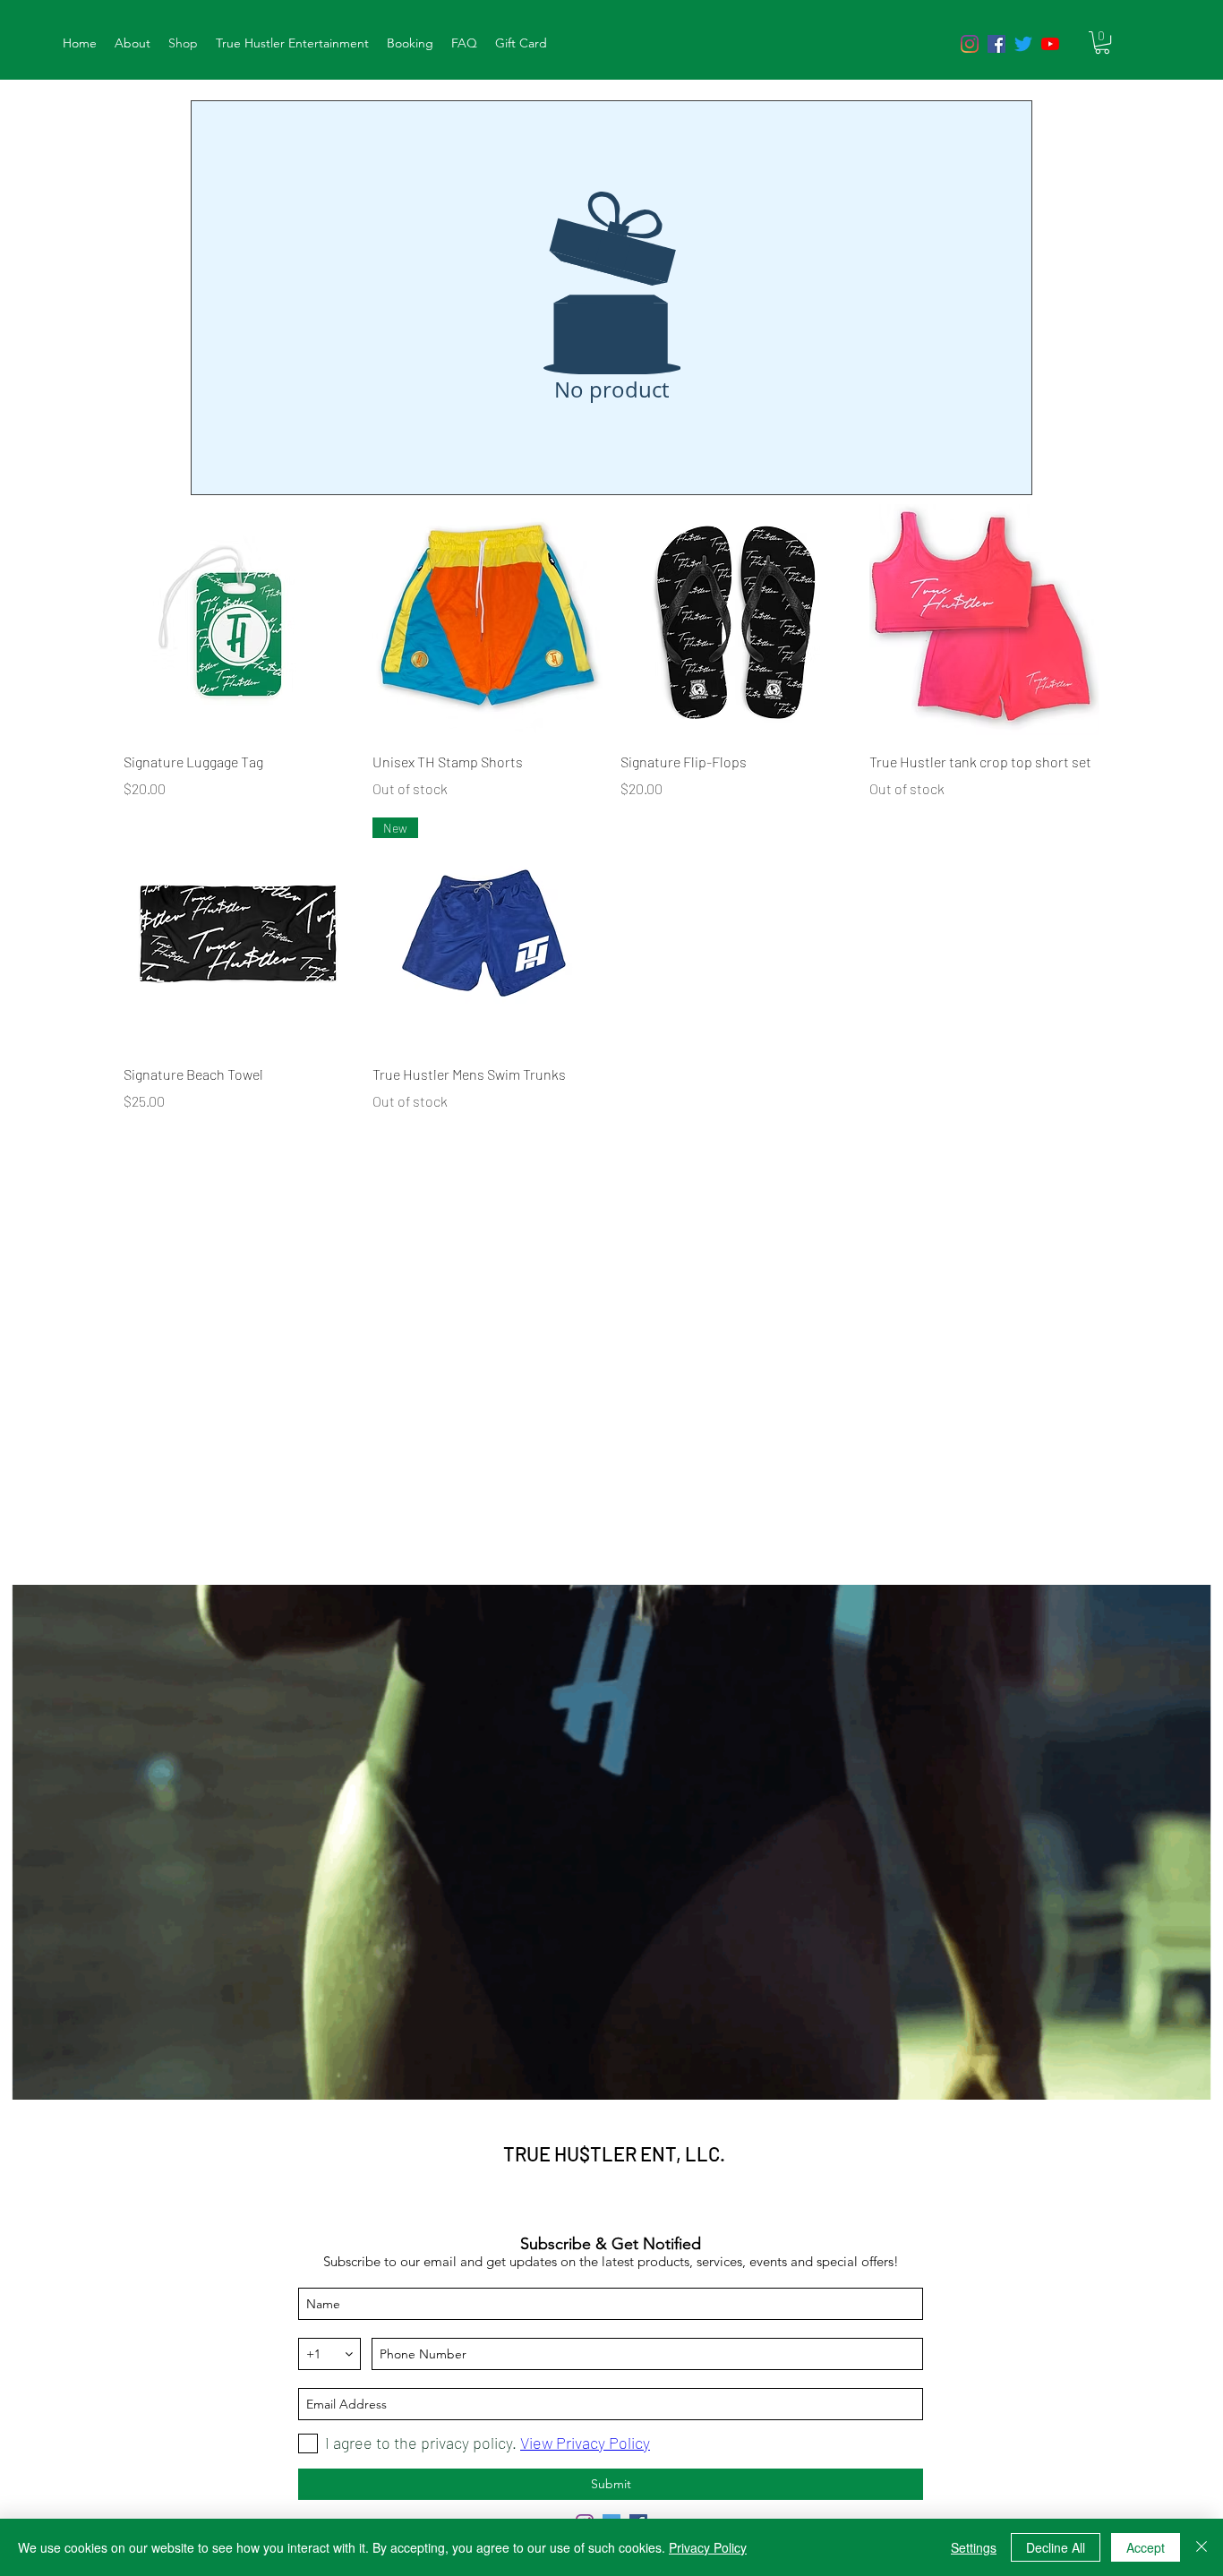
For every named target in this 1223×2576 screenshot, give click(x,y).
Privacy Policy (708, 2547)
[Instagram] (970, 44)
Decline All (1056, 2547)
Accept (1146, 2547)
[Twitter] (1023, 44)
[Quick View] (239, 620)
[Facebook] (996, 44)
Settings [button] (974, 2547)
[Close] (1202, 2547)
